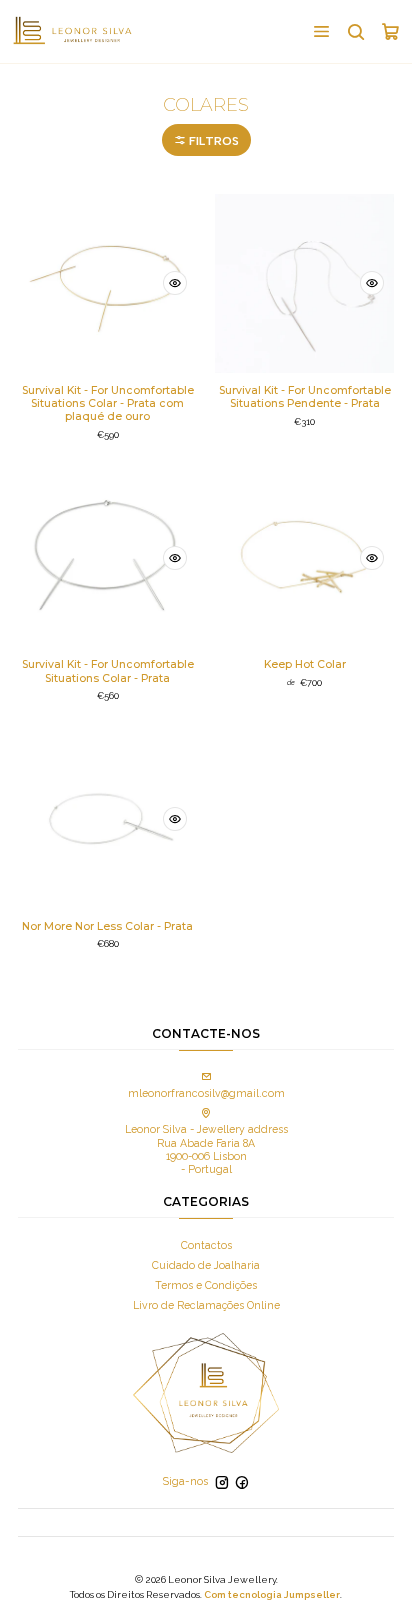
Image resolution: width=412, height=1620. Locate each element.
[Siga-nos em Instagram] (222, 1482)
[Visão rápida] (175, 283)
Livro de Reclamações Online (206, 1305)
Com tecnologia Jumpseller (272, 1594)
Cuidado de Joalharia (206, 1265)
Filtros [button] (212, 141)
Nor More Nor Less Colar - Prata (107, 926)
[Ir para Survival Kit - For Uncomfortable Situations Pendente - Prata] (304, 283)
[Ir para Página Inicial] (72, 31)
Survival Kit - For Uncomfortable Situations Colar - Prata (108, 671)
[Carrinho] (390, 31)
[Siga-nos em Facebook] (242, 1482)
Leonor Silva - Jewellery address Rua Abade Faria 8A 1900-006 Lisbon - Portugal (206, 1148)
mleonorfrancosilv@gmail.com (206, 1093)
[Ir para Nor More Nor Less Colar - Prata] (107, 819)
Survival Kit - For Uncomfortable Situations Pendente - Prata (305, 397)
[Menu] (321, 31)
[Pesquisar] (355, 31)
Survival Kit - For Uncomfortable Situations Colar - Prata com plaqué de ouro (108, 403)
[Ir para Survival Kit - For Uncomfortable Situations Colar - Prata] (107, 557)
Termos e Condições (206, 1285)
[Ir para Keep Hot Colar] (304, 557)
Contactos (206, 1245)
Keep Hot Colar (305, 664)
